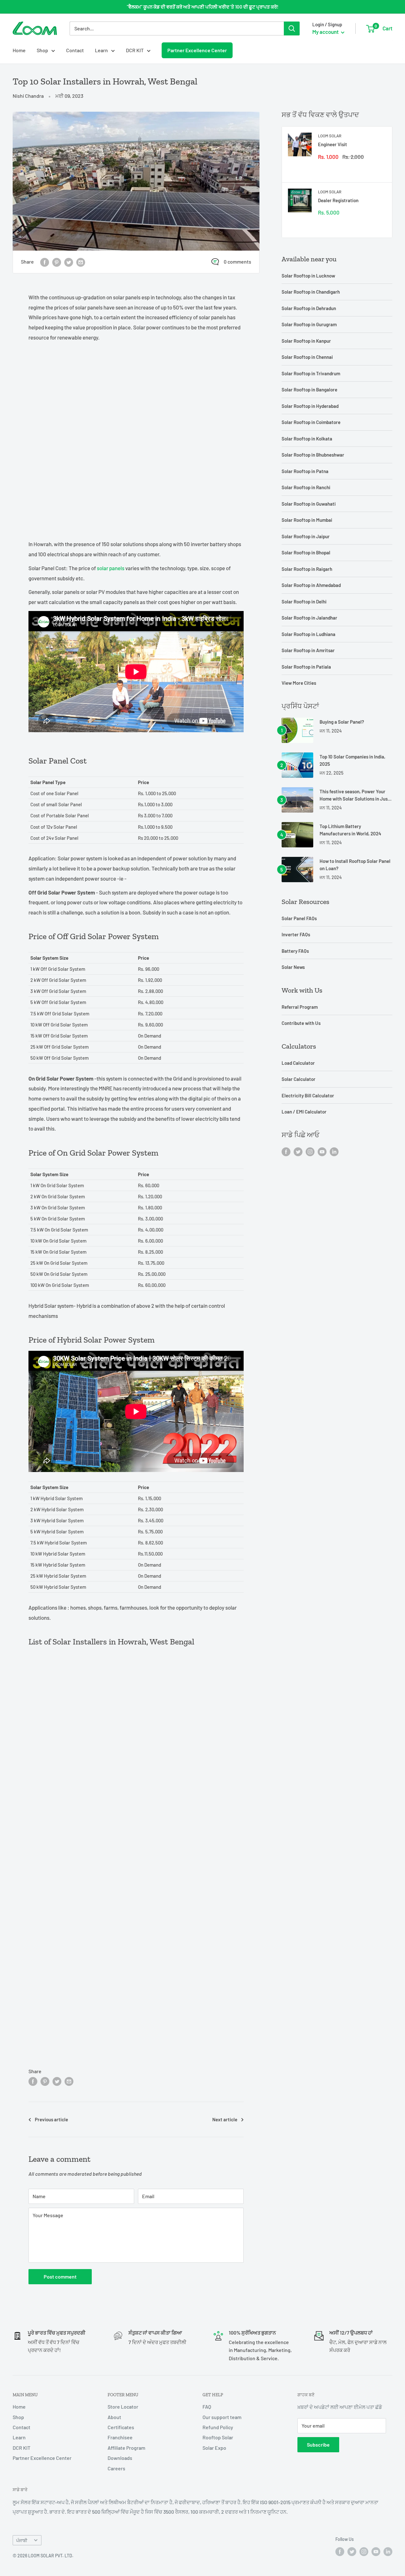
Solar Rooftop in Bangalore (309, 390)
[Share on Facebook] (45, 262)
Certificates (121, 2427)
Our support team (222, 2417)
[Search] (292, 28)
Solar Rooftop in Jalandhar (309, 618)
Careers (116, 2468)
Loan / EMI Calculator (304, 1112)
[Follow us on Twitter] (298, 1151)
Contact (75, 50)
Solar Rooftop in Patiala (306, 667)
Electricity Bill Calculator (308, 1095)
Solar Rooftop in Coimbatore (311, 422)
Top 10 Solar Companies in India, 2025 (352, 760)
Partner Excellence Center (197, 50)
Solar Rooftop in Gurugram (309, 324)
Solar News (293, 967)
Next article (225, 2119)
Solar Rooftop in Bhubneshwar (313, 455)
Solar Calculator (299, 1079)
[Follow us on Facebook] (286, 1151)
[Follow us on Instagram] (310, 1151)
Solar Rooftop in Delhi (304, 602)
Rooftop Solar (218, 2437)
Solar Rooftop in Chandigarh (311, 292)
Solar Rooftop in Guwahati (309, 504)
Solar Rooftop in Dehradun (309, 308)
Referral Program (300, 1007)
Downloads (120, 2458)
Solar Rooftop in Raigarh (307, 569)
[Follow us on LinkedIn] (334, 1151)
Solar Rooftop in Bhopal (306, 552)
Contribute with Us (301, 1023)
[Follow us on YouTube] (322, 1151)
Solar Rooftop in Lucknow (308, 276)
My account (326, 32)
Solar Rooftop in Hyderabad (310, 406)
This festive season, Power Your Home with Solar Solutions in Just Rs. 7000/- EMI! (355, 796)
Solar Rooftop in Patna (305, 471)
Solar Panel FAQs (299, 918)
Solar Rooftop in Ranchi (306, 487)
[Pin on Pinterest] (57, 262)
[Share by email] (81, 262)
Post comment (60, 2277)
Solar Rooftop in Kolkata (307, 439)
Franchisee (120, 2437)
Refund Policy (218, 2427)
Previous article (51, 2119)
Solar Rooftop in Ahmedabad (311, 585)
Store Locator (123, 2407)
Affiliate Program (126, 2448)
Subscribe (318, 2445)
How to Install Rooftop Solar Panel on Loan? (355, 865)
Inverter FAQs (296, 934)
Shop (42, 50)
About (114, 2417)
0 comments (237, 262)
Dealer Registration (338, 200)
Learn (101, 50)
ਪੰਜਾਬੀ (22, 2540)
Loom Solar (330, 136)
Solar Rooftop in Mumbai (307, 520)
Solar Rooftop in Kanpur (306, 341)
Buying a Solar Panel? (342, 722)
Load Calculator (298, 1063)
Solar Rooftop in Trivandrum (311, 373)
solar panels (111, 568)
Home (19, 50)
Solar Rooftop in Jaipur (306, 536)
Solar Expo (214, 2448)
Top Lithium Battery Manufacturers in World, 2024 (350, 830)
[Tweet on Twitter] (69, 262)
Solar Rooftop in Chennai (307, 357)
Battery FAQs (295, 951)
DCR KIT (135, 50)
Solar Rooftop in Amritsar (308, 650)
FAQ (207, 2407)
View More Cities (299, 683)
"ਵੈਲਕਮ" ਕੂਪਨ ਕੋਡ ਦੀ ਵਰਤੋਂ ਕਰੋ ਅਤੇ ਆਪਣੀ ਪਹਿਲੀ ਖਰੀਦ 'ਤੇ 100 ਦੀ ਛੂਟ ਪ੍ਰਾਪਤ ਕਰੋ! (203, 7)
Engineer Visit (333, 144)
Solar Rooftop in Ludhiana (308, 634)
